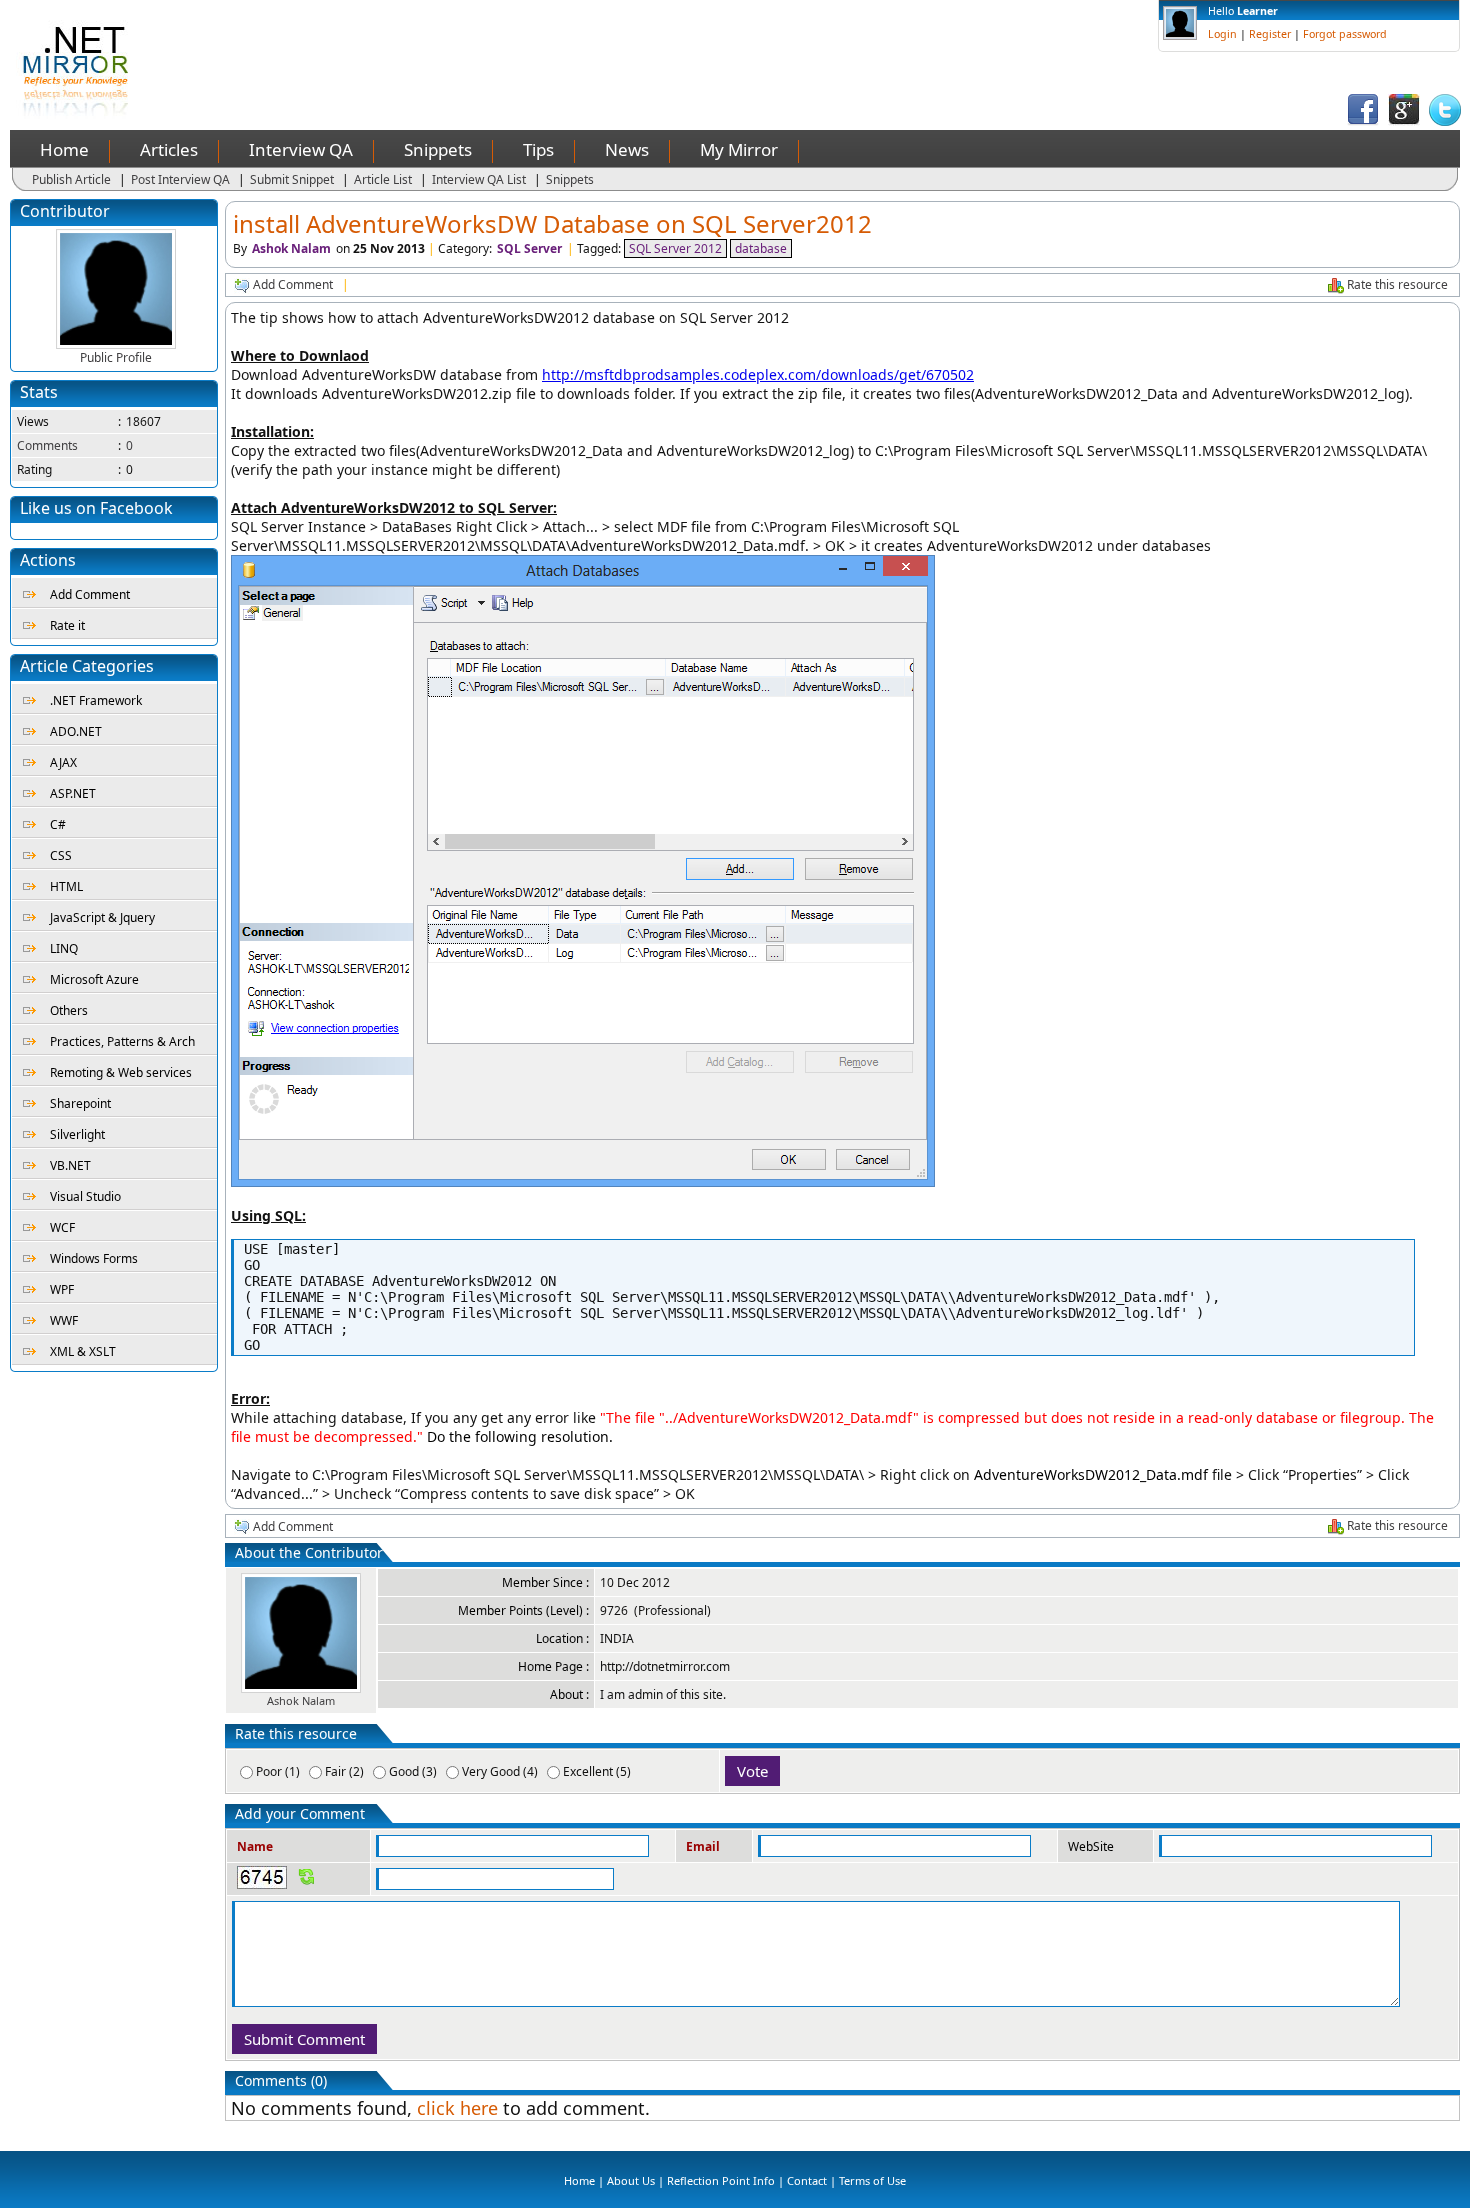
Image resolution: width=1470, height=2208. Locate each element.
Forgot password (1345, 34)
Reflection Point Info (721, 2180)
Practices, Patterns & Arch (122, 1041)
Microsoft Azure (94, 979)
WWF (64, 1320)
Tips (538, 149)
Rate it (67, 625)
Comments (47, 445)
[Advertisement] (526, 45)
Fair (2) (344, 1771)
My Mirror (739, 149)
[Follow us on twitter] (1445, 121)
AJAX (63, 762)
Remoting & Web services (121, 1072)
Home (64, 149)
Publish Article (71, 179)
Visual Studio (85, 1196)
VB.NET (70, 1165)
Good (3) (413, 1771)
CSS (61, 855)
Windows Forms (94, 1258)
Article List (383, 179)
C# (58, 824)
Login (1222, 34)
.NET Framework (96, 700)
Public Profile (116, 357)
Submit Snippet (292, 179)
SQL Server (529, 248)
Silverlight (77, 1134)
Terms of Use (872, 2180)
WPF (62, 1289)
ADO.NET (76, 731)
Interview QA (301, 149)
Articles (169, 149)
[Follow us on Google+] (1404, 121)
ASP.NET (73, 793)
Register (1270, 34)
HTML (66, 886)
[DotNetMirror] (79, 114)
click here (457, 2108)
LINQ (64, 948)
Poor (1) (278, 1771)
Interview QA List (479, 179)
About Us (631, 2180)
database (761, 248)
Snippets (438, 149)
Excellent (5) (597, 1771)
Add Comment (90, 594)
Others (69, 1010)
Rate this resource (1397, 284)
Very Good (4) (500, 1771)
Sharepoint (80, 1103)
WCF (62, 1227)
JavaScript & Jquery (102, 917)
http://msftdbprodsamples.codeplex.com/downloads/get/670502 (758, 374)
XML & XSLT (83, 1351)
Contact (807, 2180)
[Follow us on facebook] (1363, 121)
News (627, 149)
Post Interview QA (180, 179)
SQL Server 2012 (675, 248)
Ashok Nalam (291, 248)
